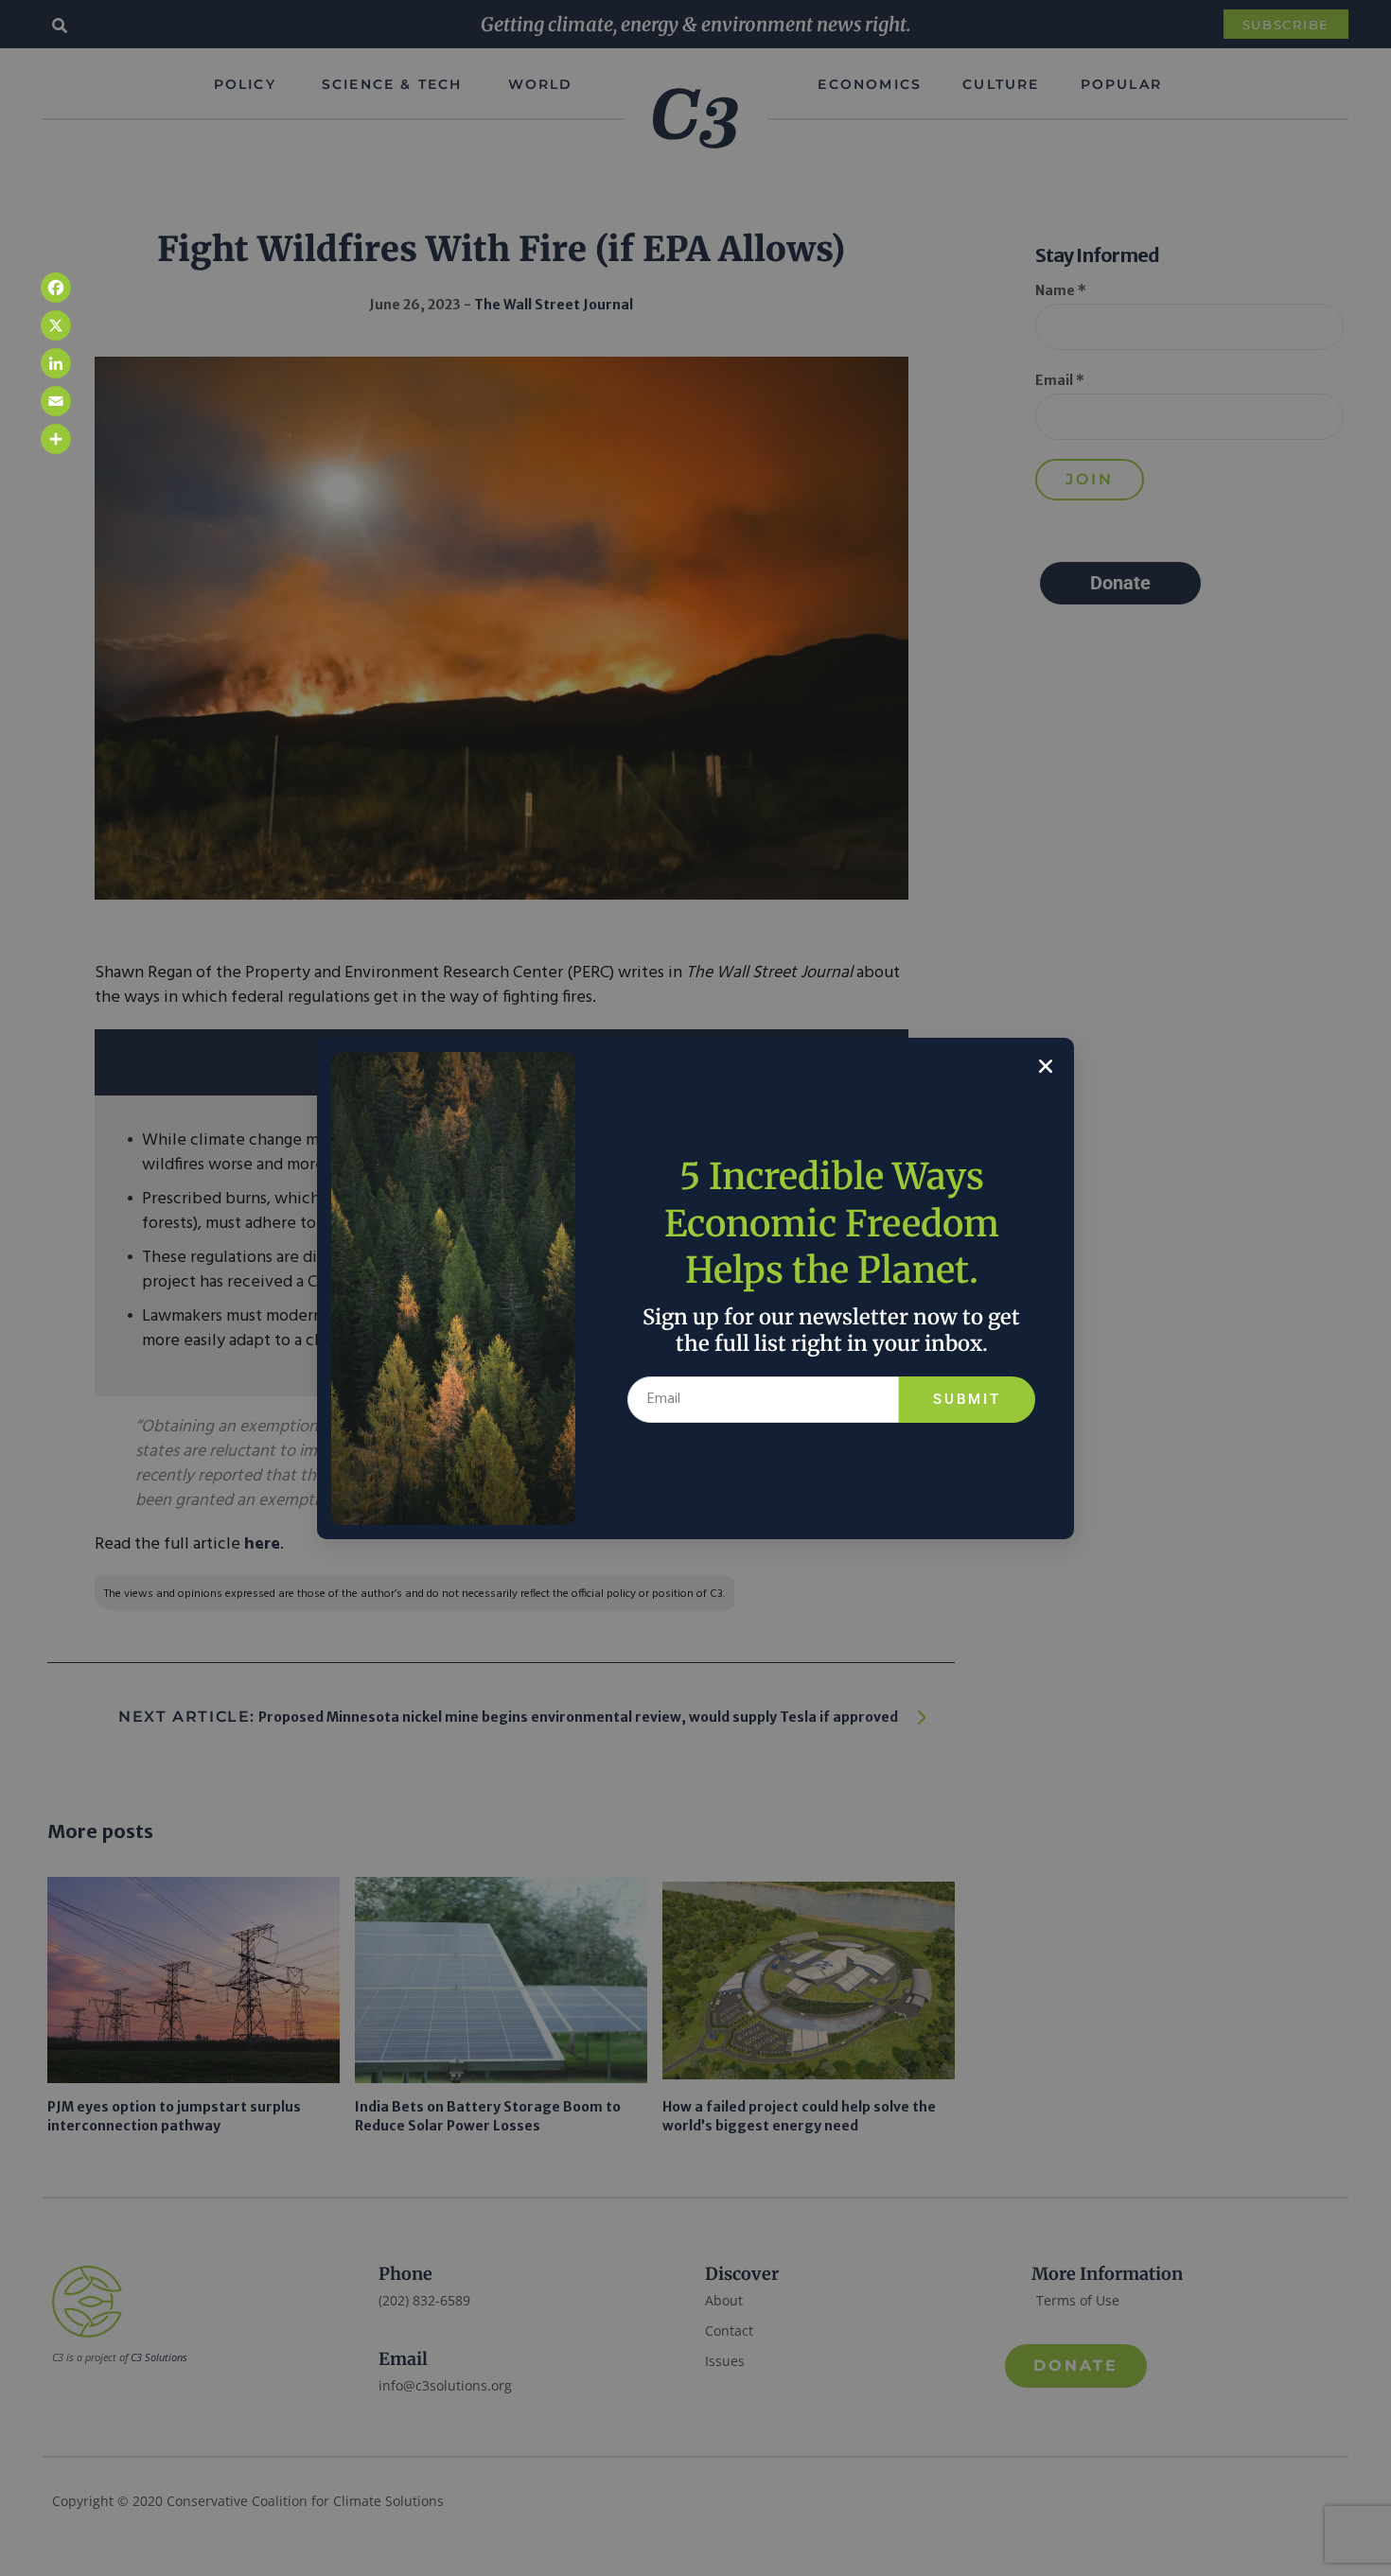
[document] (695, 1288)
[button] (1046, 1066)
